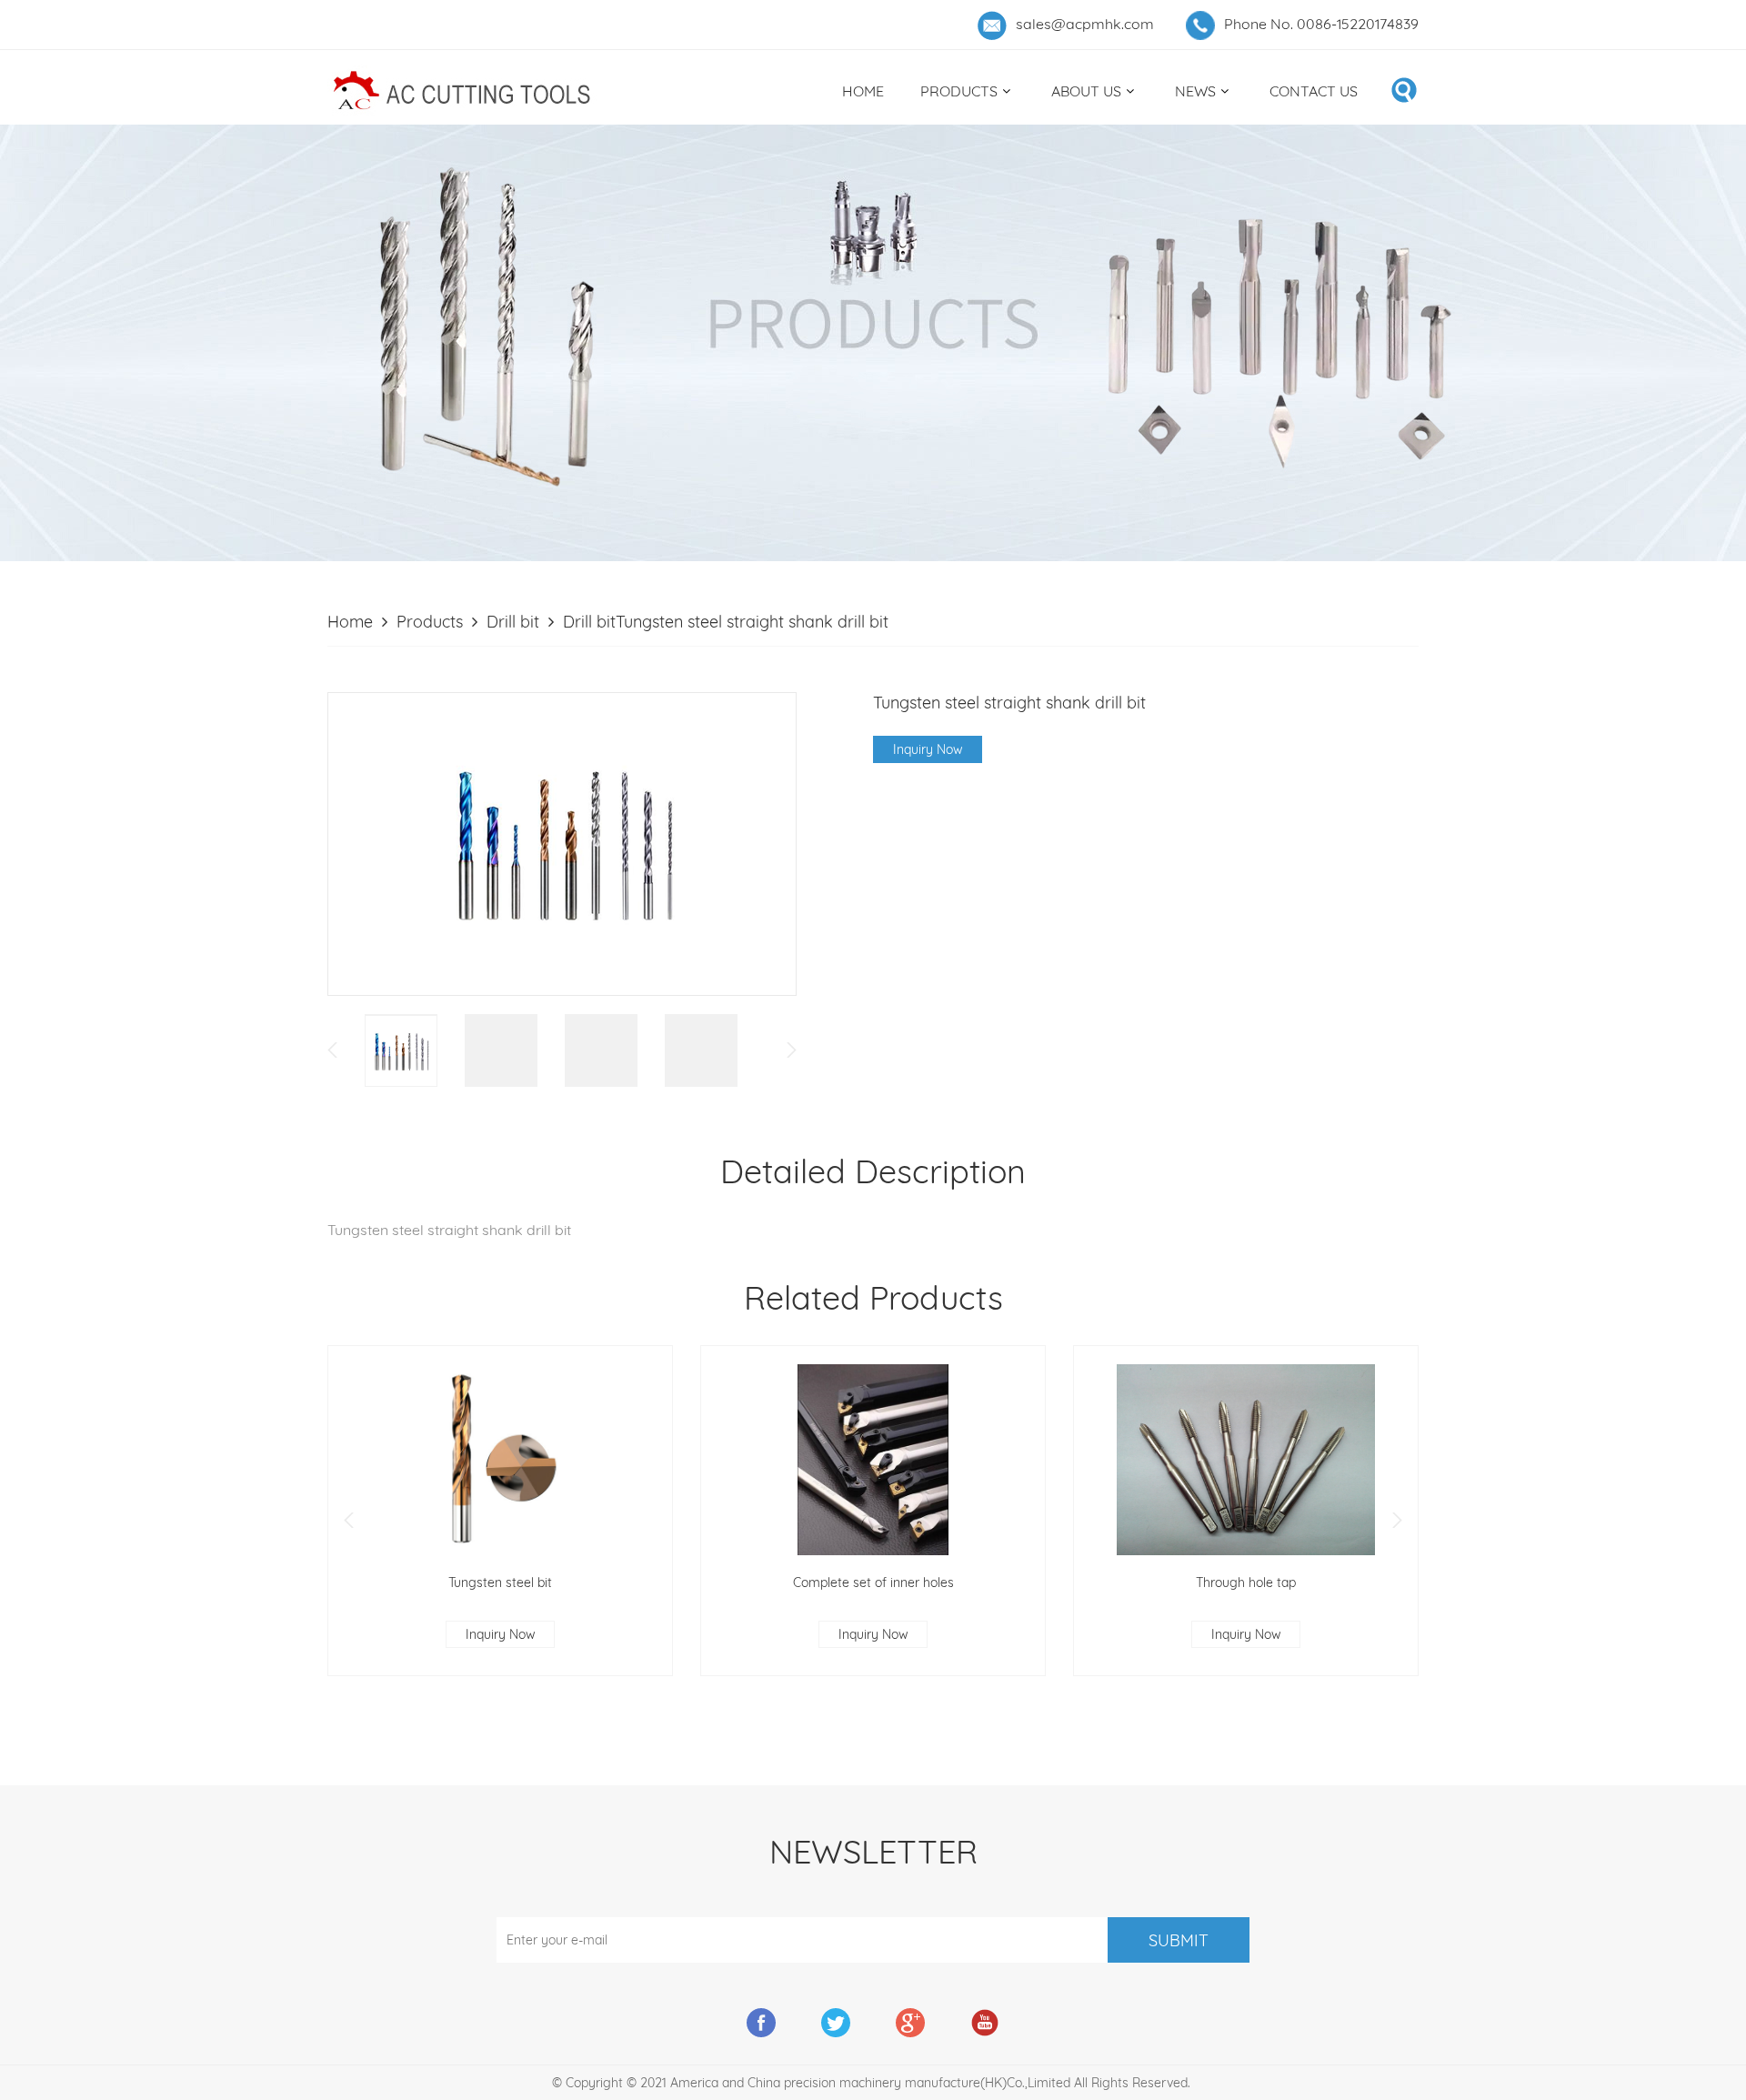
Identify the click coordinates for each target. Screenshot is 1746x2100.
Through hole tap (1246, 1583)
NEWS (1195, 91)
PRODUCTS (959, 91)
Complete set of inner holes (873, 1583)
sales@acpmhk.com (1085, 24)
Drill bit (513, 622)
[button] (349, 1520)
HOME (863, 91)
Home (350, 622)
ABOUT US (1086, 91)
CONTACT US (1314, 91)
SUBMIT (1179, 1940)
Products (430, 622)
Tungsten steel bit (500, 1583)
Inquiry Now (928, 749)
